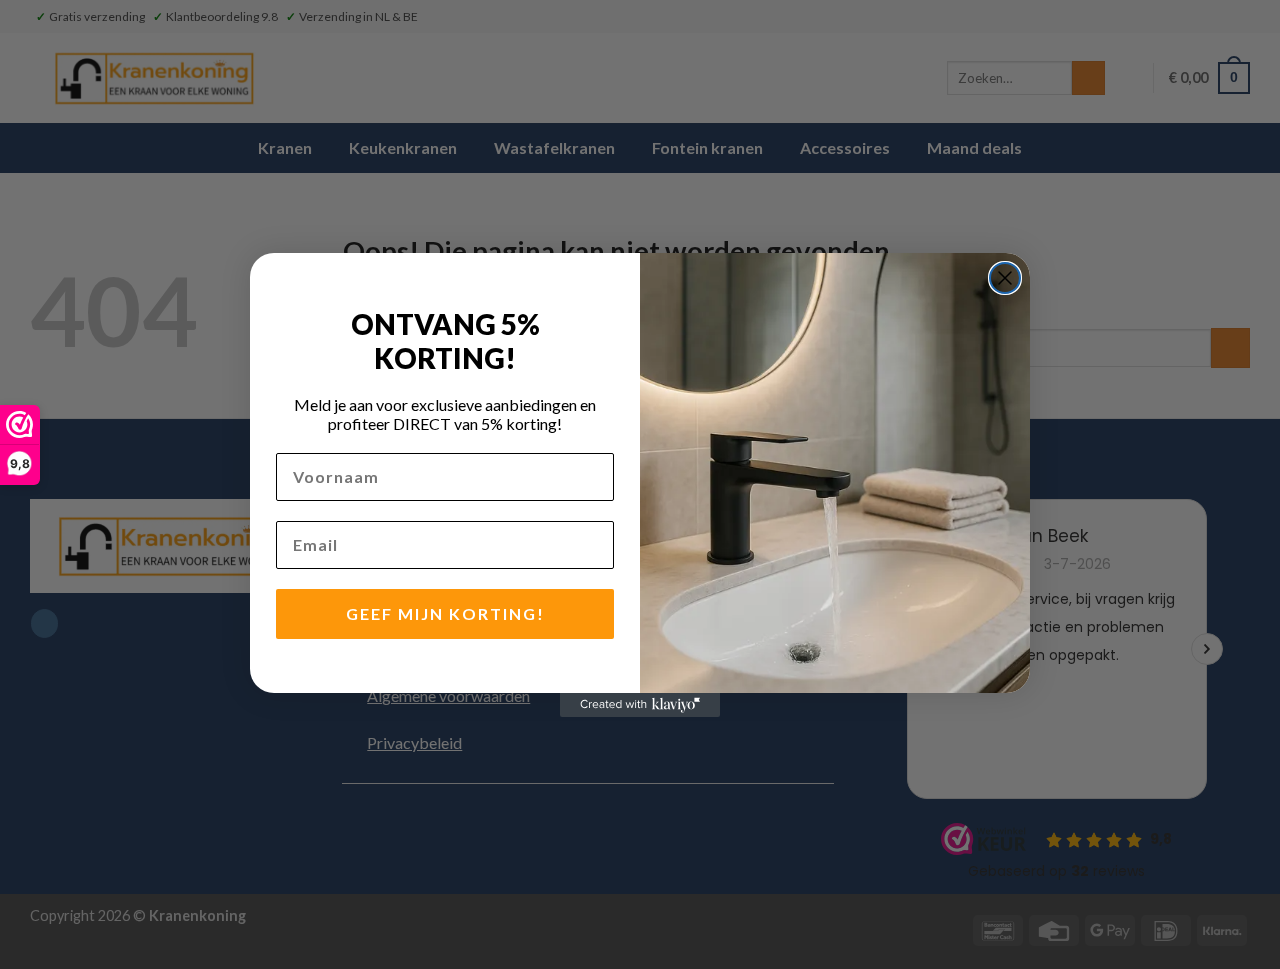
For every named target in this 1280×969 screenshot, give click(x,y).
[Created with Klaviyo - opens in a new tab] (640, 705)
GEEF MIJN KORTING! (445, 613)
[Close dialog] (1005, 278)
